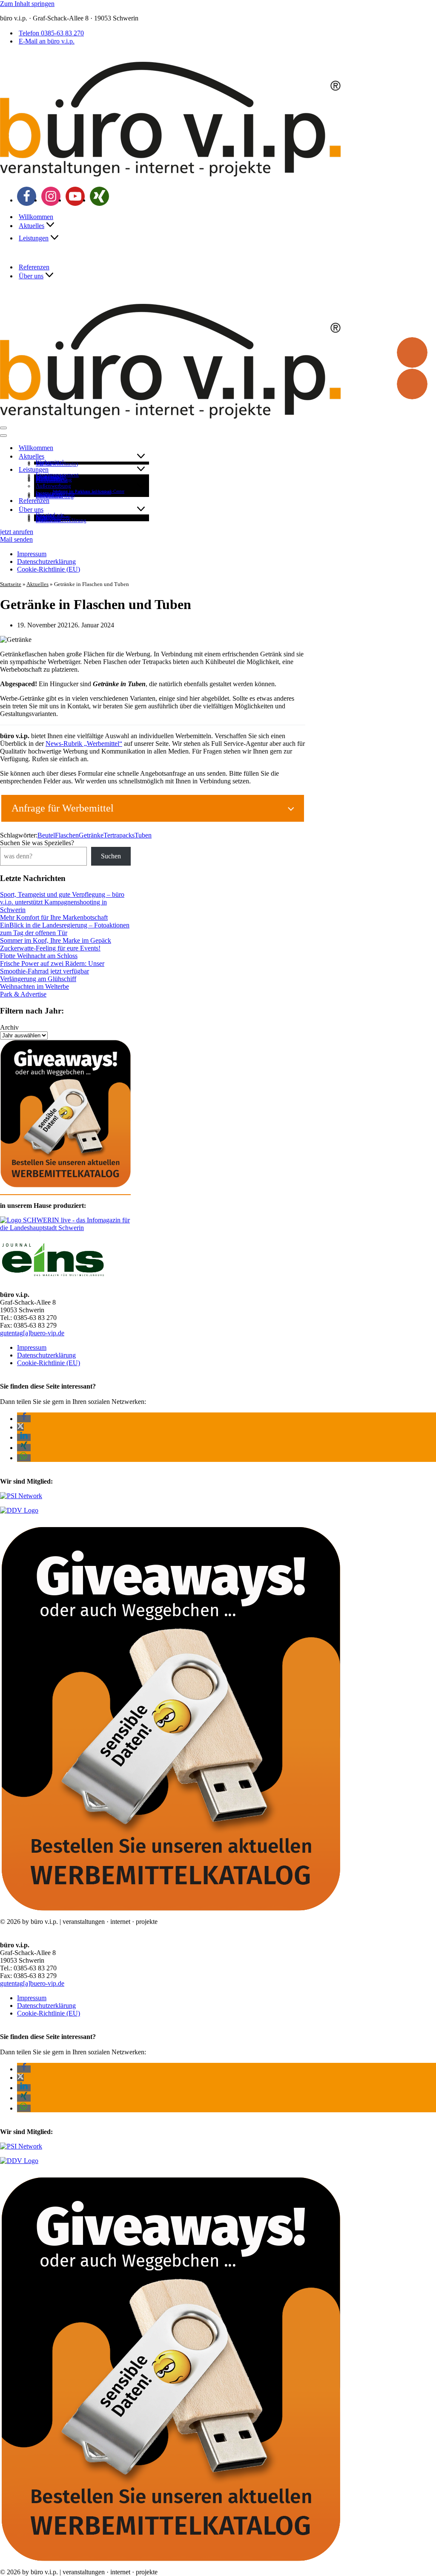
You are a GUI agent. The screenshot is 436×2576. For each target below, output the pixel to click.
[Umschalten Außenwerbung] (141, 486)
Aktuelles (37, 584)
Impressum (48, 519)
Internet (45, 493)
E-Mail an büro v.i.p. (47, 41)
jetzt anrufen (17, 532)
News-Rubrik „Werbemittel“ (84, 744)
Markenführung (54, 480)
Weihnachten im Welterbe (34, 986)
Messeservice (51, 476)
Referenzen (34, 267)
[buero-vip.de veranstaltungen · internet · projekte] (170, 176)
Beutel (46, 835)
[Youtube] (75, 196)
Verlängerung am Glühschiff (38, 979)
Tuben (143, 835)
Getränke (91, 835)
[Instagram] (51, 196)
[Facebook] (27, 196)
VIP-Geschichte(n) (57, 464)
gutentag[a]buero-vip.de (32, 1333)
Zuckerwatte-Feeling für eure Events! (50, 948)
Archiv (9, 1027)
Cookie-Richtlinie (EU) (49, 569)
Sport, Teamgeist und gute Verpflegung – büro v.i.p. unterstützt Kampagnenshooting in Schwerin (62, 902)
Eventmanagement (57, 475)
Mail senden (16, 539)
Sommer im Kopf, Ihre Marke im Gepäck (56, 940)
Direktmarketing (55, 497)
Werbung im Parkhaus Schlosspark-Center (89, 491)
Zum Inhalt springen (27, 4)
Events (44, 463)
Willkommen (36, 217)
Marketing (48, 478)
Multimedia (49, 495)
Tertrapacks (119, 835)
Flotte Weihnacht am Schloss (39, 956)
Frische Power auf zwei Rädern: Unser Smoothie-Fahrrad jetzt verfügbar (52, 967)
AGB (42, 518)
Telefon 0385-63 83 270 (51, 33)
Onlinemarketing (55, 495)
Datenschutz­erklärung (61, 521)
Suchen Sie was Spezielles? (37, 843)
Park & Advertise (23, 994)
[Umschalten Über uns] (141, 510)
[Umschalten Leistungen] (141, 469)
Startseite (11, 584)
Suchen (111, 856)
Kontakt (45, 516)
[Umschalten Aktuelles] (141, 457)
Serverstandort (52, 517)
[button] (50, 225)
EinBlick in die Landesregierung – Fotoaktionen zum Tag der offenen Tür (65, 929)
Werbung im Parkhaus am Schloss (82, 492)
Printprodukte (52, 481)
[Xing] (99, 196)
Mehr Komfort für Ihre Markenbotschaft (54, 917)
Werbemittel (50, 462)
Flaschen (67, 835)
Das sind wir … (53, 515)
